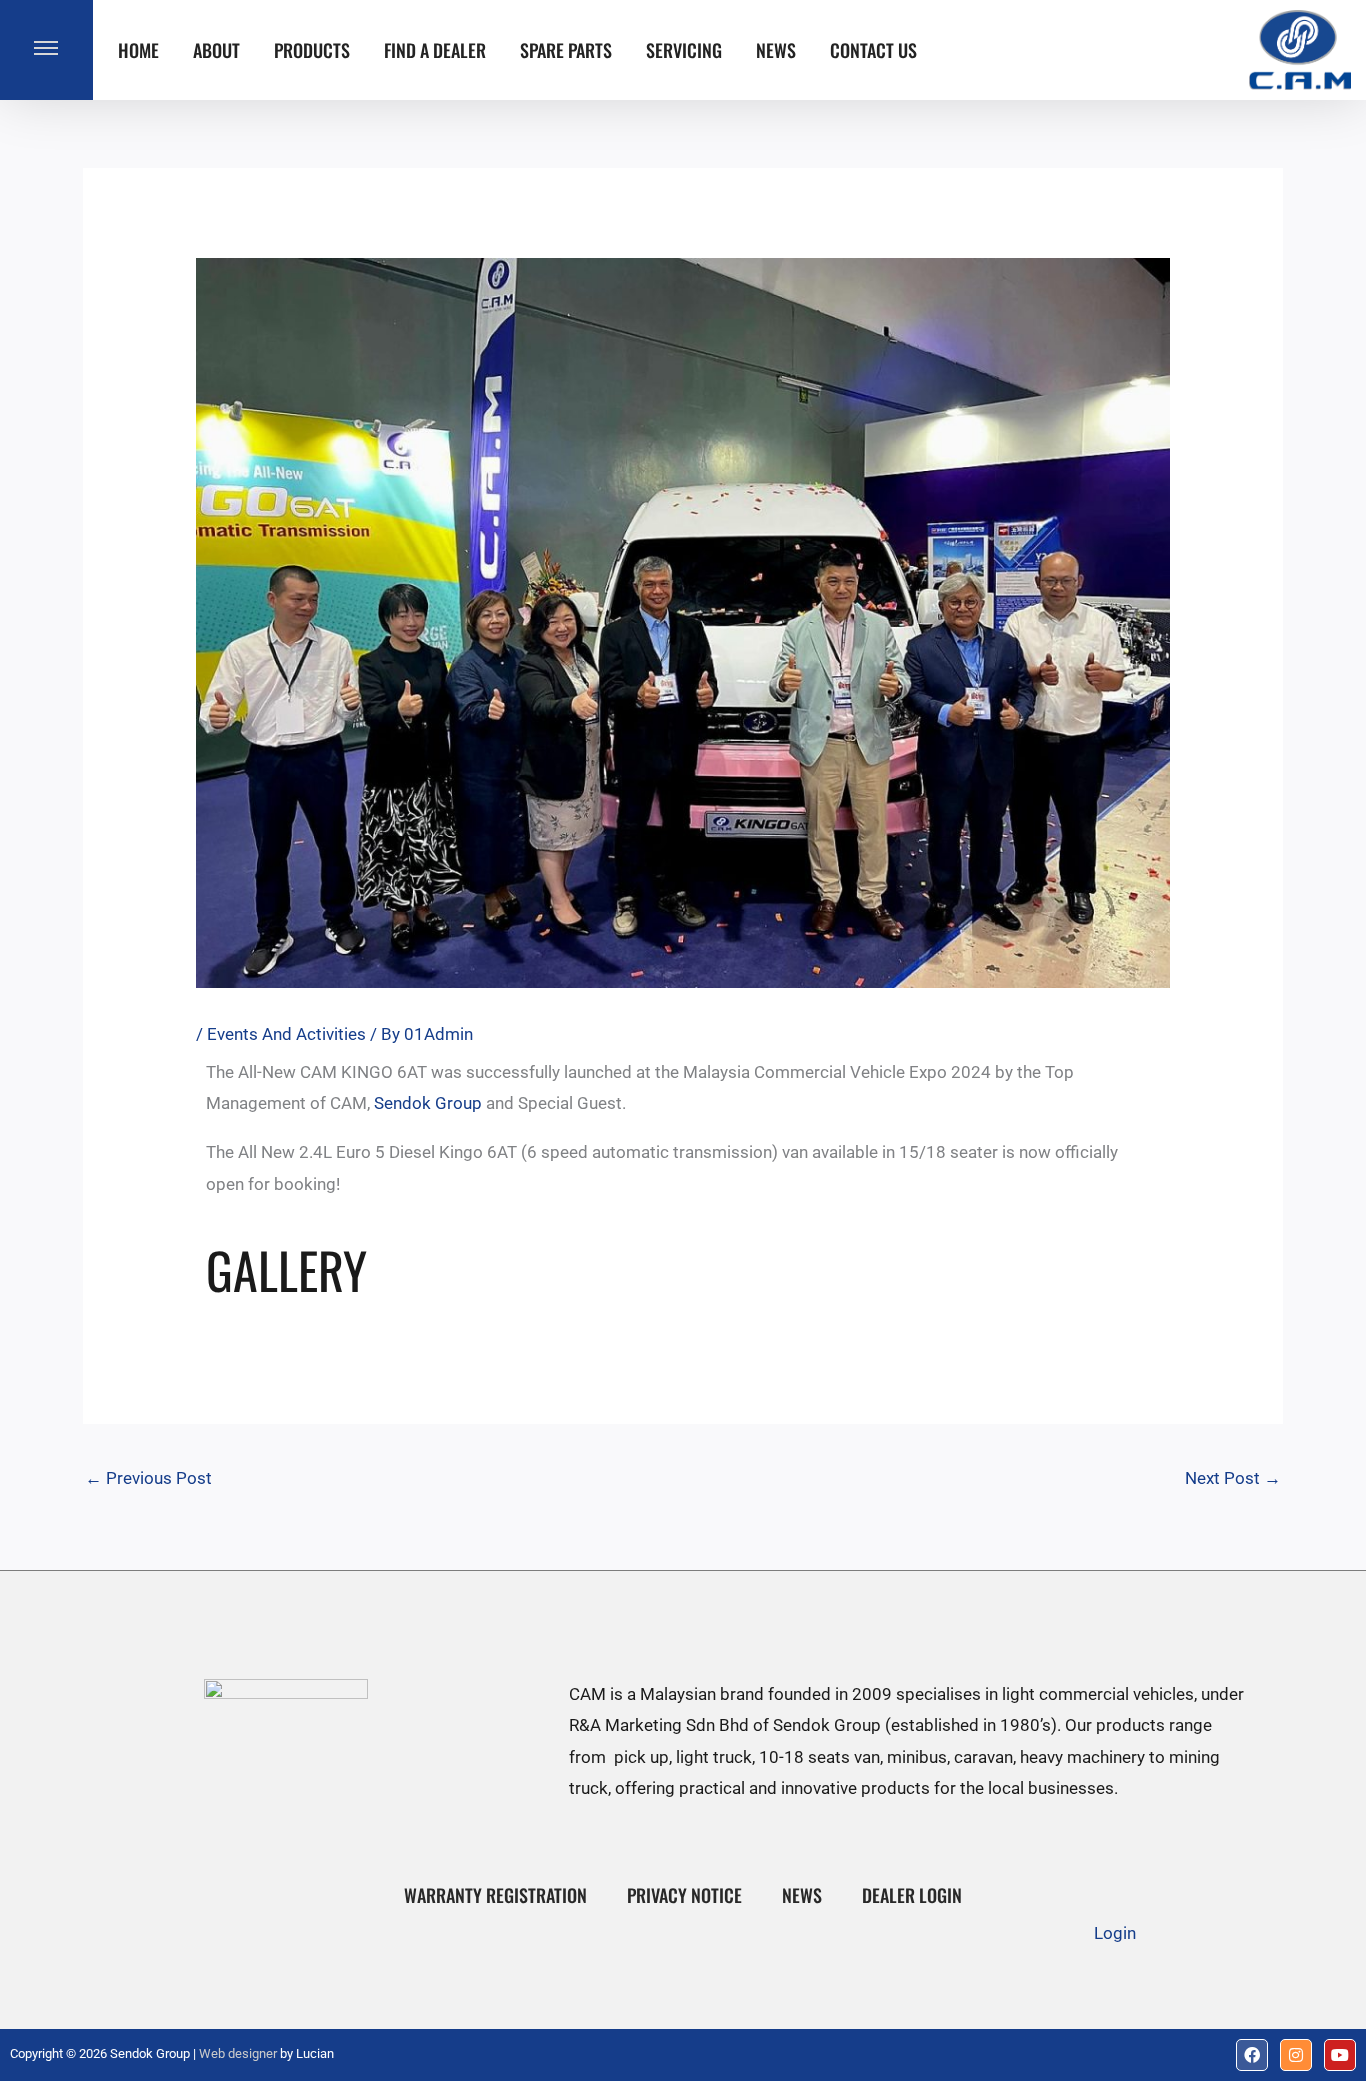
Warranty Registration (495, 1895)
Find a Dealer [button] (435, 50)
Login (1115, 1933)
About (216, 50)
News (776, 50)
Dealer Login (912, 1895)
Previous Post (148, 1478)
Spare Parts (566, 50)
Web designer (238, 2053)
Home (138, 50)
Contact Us (873, 50)
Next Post (1233, 1478)
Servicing (684, 50)
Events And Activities (286, 1034)
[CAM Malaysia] (1300, 50)
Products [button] (312, 50)
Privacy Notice (684, 1895)
